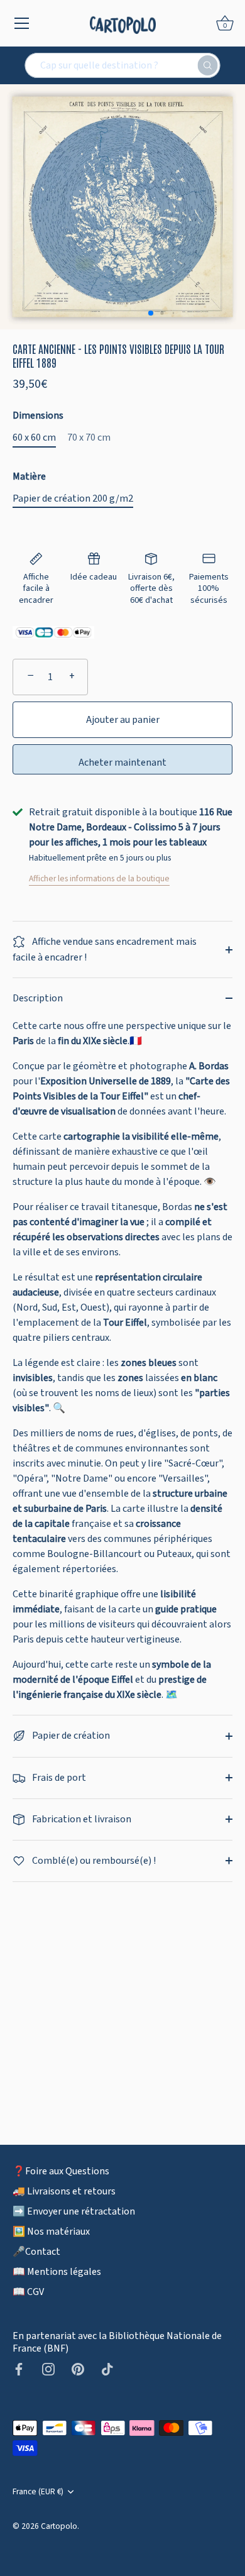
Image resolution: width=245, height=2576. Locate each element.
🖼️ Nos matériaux (51, 2232)
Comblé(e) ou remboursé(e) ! (93, 1861)
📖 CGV (28, 2292)
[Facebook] (19, 2369)
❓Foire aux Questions (61, 2171)
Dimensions (38, 416)
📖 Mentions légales (57, 2272)
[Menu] (22, 23)
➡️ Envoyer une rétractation (74, 2211)
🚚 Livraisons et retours (64, 2191)
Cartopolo (59, 2526)
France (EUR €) (38, 2491)
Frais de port (58, 1778)
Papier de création (70, 1736)
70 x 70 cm (89, 438)
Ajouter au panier (123, 720)
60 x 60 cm (34, 438)
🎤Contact (36, 2252)
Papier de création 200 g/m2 (73, 499)
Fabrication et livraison (81, 1819)
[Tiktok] (107, 2369)
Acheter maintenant (122, 762)
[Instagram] (48, 2369)
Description (38, 998)
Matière (29, 477)
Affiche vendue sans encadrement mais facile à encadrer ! (105, 949)
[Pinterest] (78, 2369)
